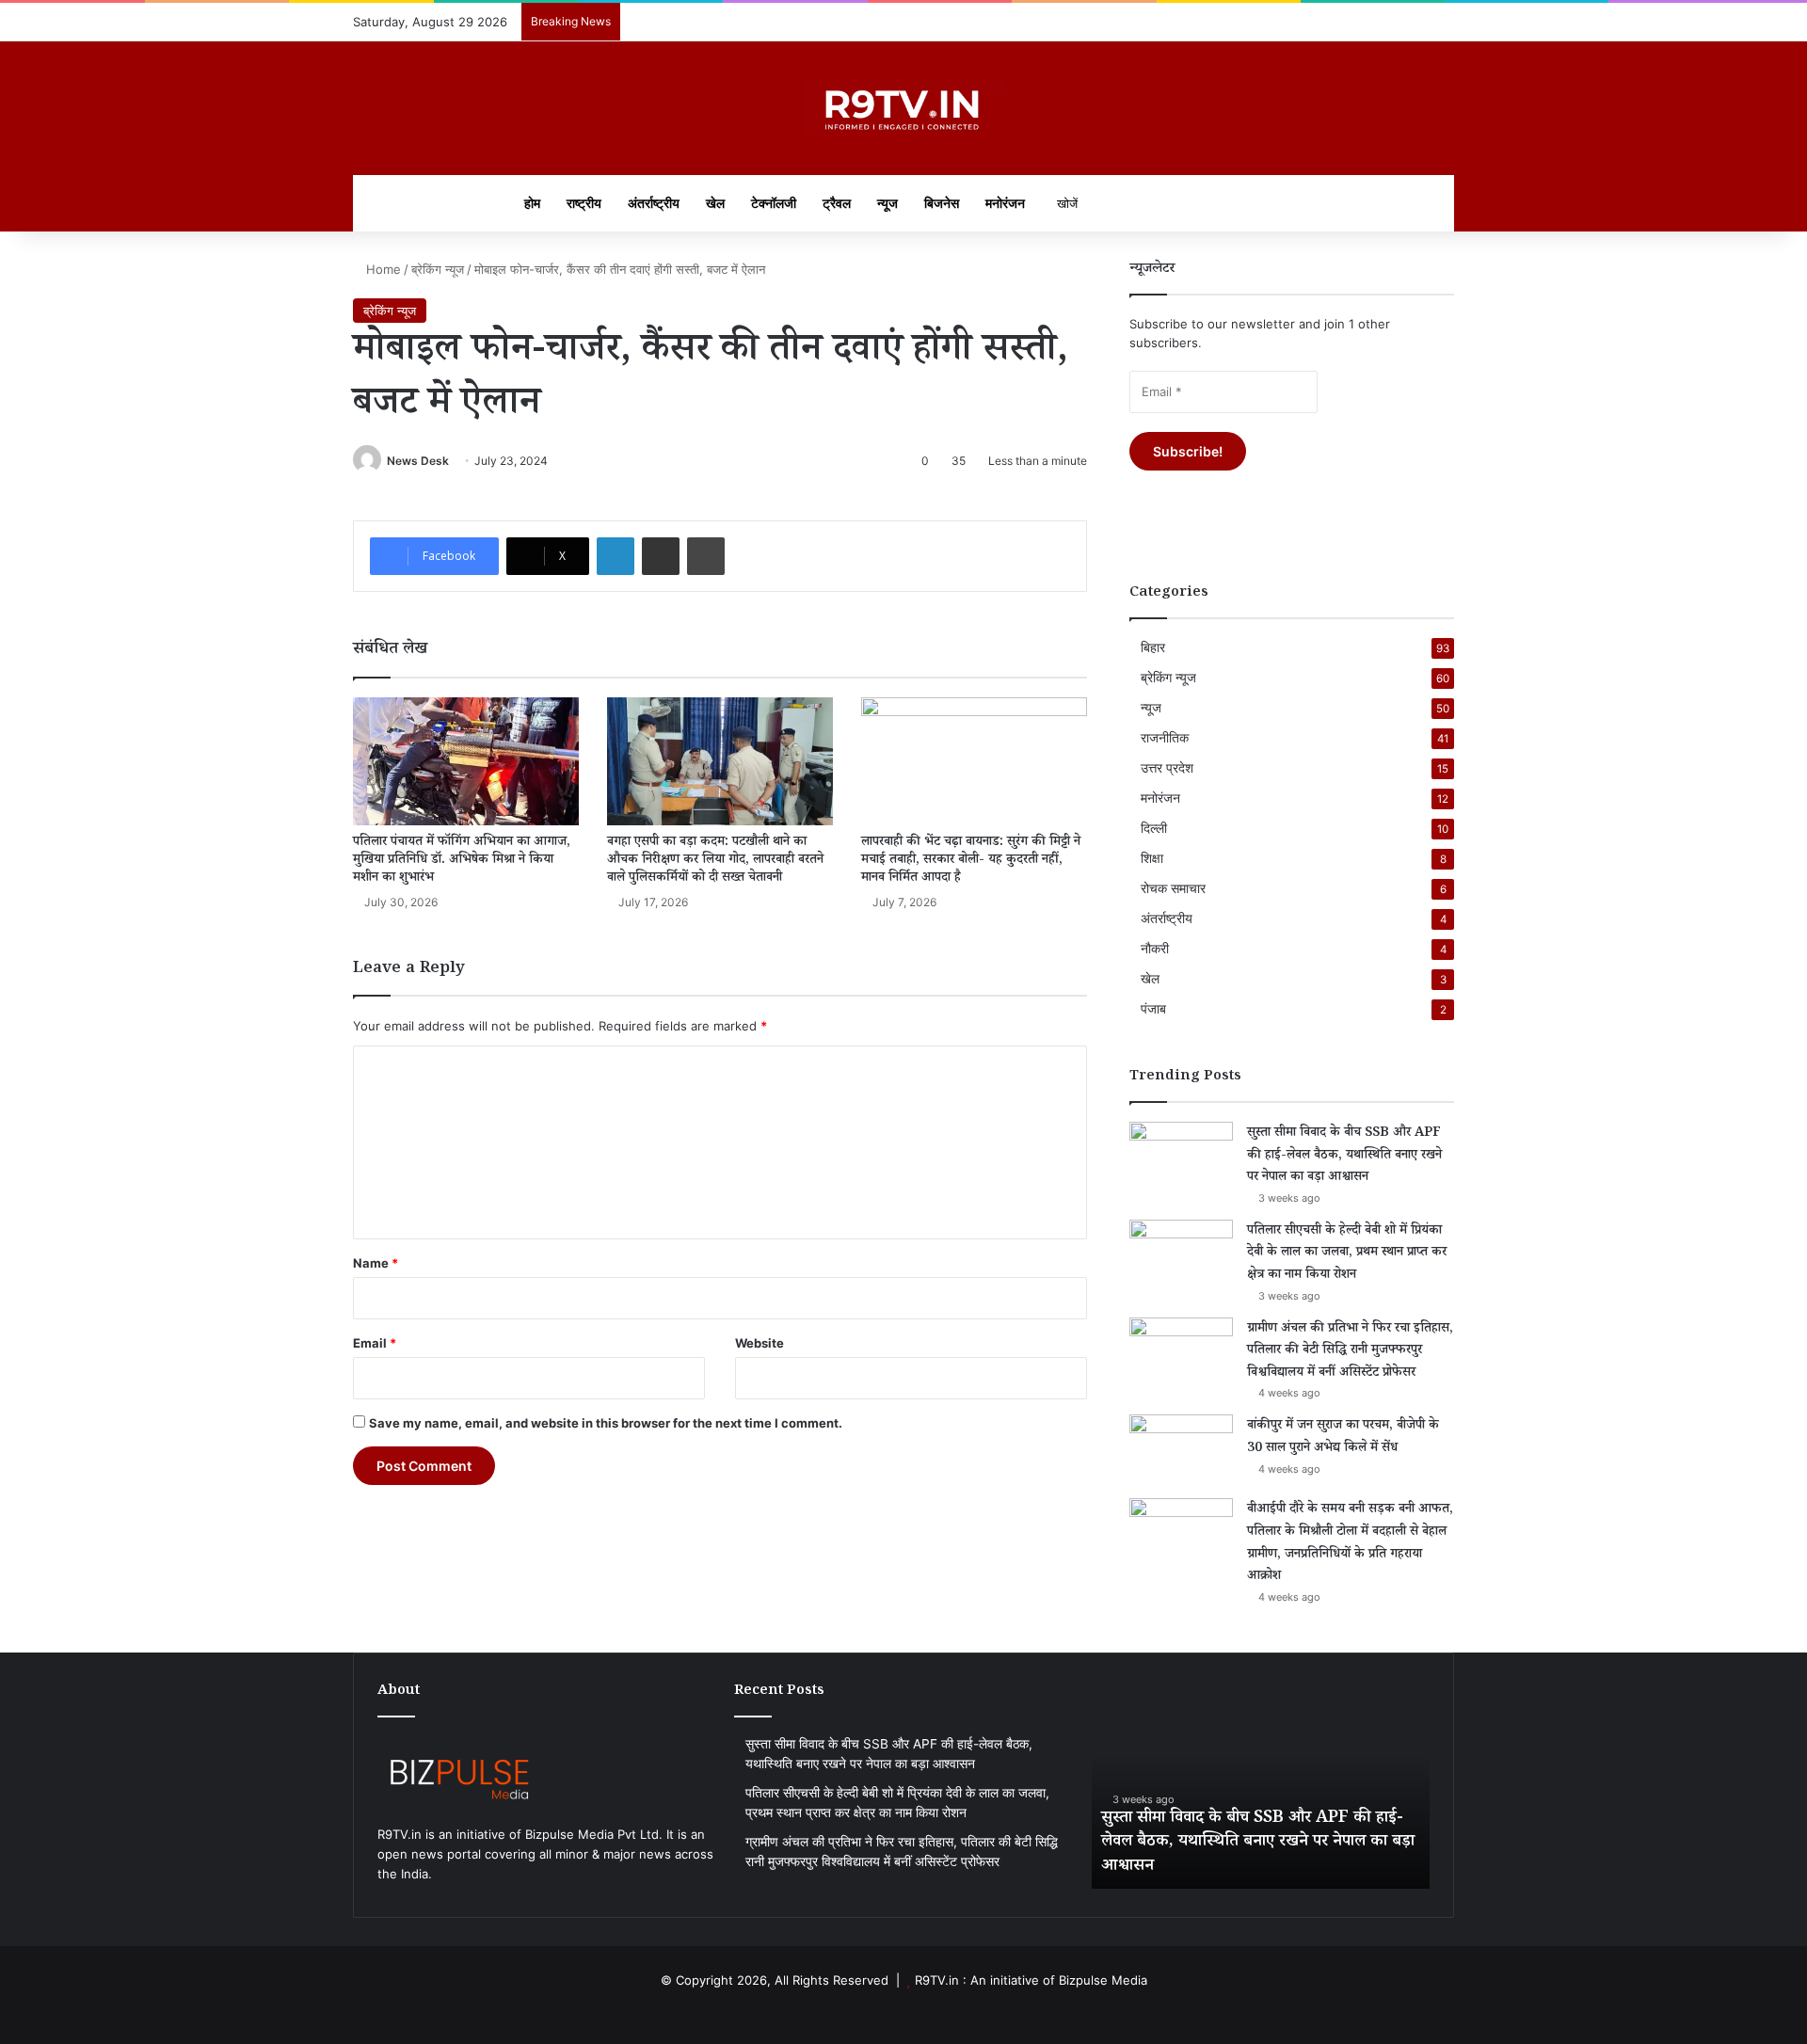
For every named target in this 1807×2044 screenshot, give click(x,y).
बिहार (1153, 647)
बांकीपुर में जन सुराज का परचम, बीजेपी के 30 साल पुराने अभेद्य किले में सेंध (1343, 1438)
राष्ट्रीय (584, 203)
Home (382, 269)
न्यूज (888, 203)
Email (375, 1343)
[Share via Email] (661, 556)
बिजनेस (942, 203)
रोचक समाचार (1173, 888)
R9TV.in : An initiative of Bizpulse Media (1031, 1980)
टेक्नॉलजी (774, 203)
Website (760, 1343)
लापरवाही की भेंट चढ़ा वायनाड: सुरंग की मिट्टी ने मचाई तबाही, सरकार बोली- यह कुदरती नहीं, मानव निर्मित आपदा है (971, 861)
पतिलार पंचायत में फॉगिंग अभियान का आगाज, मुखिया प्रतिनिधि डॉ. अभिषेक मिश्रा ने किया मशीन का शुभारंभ (462, 861)
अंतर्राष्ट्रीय (654, 203)
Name (376, 1263)
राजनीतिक (1165, 738)
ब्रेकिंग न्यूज (438, 269)
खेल (715, 203)
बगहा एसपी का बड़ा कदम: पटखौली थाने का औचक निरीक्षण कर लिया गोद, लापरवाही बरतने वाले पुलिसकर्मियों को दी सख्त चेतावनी (715, 861)
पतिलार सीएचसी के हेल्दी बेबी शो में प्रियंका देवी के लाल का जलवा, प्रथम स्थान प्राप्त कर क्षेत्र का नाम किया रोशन (1347, 1254)
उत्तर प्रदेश (1167, 768)
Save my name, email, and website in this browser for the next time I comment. (606, 1423)
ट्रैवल (837, 203)
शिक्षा (1152, 858)
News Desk (418, 461)
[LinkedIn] (616, 556)
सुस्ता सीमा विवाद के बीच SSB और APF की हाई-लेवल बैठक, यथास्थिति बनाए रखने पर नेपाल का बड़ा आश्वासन (1344, 1156)
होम (532, 203)
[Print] (706, 556)
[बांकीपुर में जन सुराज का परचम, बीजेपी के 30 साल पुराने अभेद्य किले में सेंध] (1181, 1450)
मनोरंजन (1005, 203)
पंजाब (1153, 1009)
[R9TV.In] (904, 108)
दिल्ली (1154, 828)
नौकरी (1155, 949)
